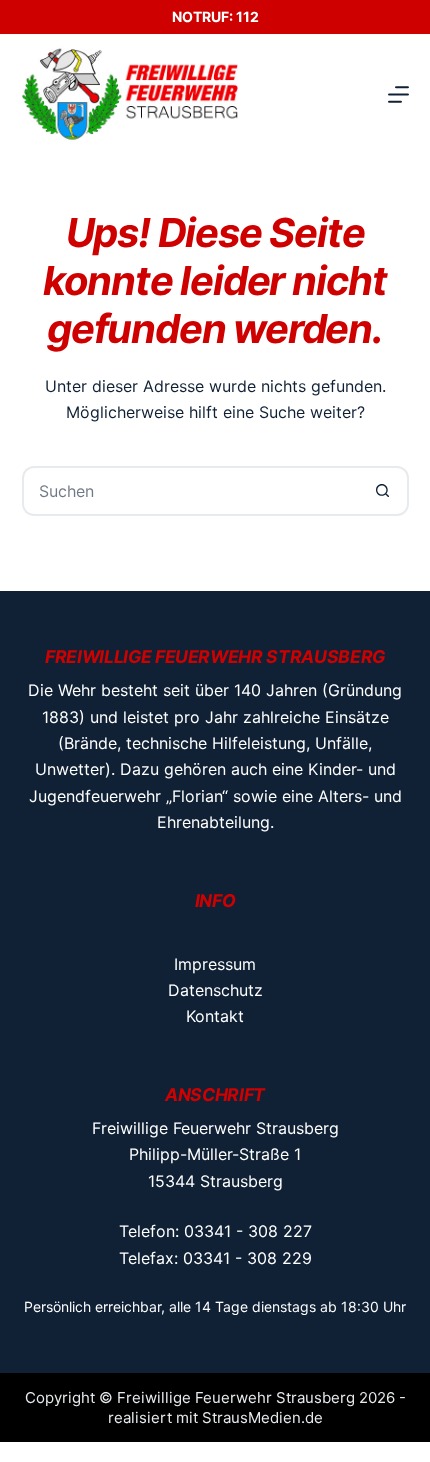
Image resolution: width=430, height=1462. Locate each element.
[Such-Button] (384, 491)
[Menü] (398, 94)
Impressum (215, 964)
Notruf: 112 (215, 16)
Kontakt (215, 1016)
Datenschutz (215, 990)
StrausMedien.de (262, 1417)
